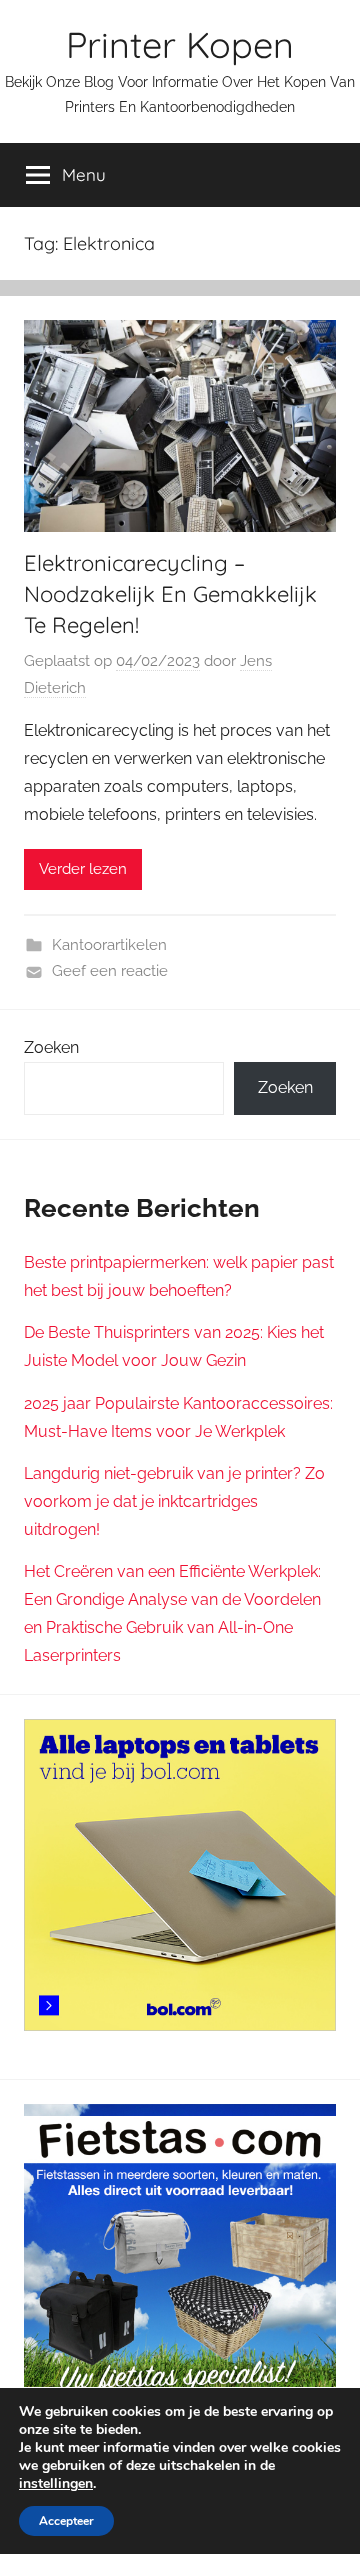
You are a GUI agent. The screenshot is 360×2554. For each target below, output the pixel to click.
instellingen (56, 2484)
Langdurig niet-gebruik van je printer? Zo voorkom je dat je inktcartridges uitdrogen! (174, 1501)
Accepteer (66, 2521)
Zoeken (51, 1047)
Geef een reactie (110, 971)
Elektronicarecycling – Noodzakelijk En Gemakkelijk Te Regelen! (170, 594)
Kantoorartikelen (109, 945)
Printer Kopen (180, 44)
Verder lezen (83, 869)
